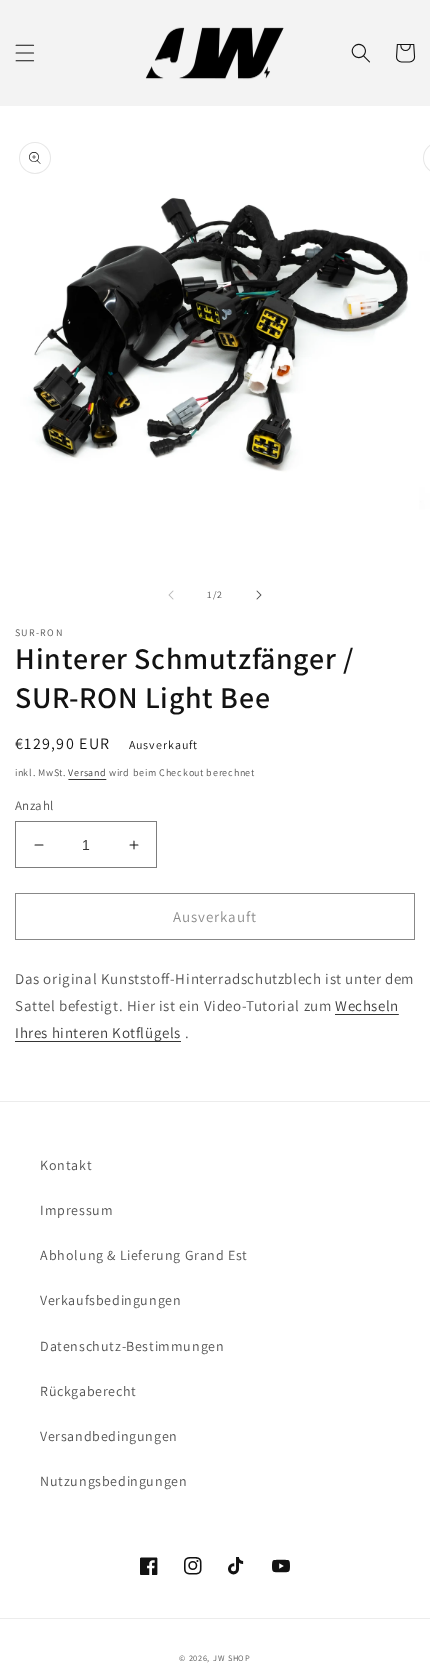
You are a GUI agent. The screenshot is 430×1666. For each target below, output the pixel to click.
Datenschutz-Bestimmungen (132, 1346)
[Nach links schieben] (171, 595)
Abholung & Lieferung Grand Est (144, 1255)
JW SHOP (232, 1657)
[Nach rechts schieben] (259, 595)
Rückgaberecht (88, 1391)
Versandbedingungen (109, 1436)
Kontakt (66, 1165)
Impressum (76, 1210)
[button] (25, 53)
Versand (87, 772)
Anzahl (34, 805)
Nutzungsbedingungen (113, 1481)
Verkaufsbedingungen (110, 1300)
